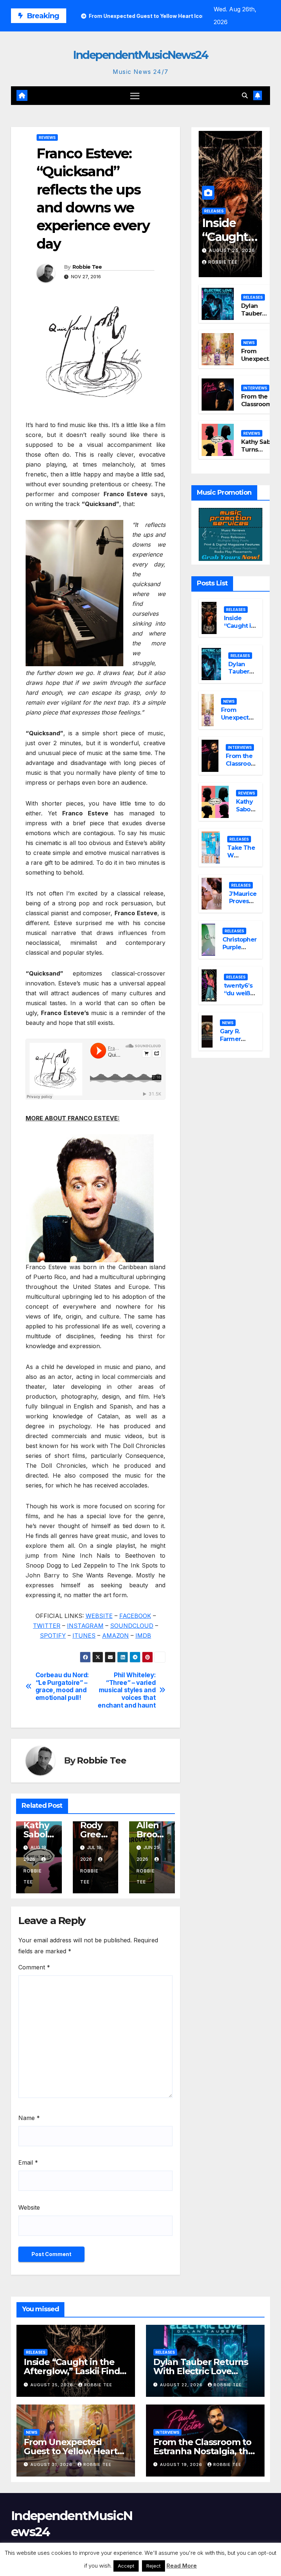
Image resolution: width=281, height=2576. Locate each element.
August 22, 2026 (182, 2385)
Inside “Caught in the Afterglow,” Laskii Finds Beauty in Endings (74, 2371)
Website (29, 2207)
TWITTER (47, 1626)
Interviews (255, 388)
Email (28, 2162)
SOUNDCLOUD (132, 1626)
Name (29, 2118)
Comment (34, 1967)
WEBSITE (99, 1616)
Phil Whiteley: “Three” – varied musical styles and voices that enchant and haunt (127, 1690)
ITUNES (84, 1636)
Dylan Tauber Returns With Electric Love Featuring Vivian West (201, 2371)
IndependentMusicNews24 (140, 55)
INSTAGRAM (85, 1626)
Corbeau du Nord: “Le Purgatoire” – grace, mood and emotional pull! (62, 1686)
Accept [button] (126, 2566)
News (249, 343)
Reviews (47, 137)
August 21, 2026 (52, 2464)
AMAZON (115, 1636)
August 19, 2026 (182, 2464)
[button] (245, 95)
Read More (182, 2566)
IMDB (143, 1636)
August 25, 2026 (232, 250)
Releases (214, 211)
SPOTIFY (53, 1636)
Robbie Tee (87, 267)
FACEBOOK (135, 1616)
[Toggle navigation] (135, 96)
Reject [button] (153, 2566)
